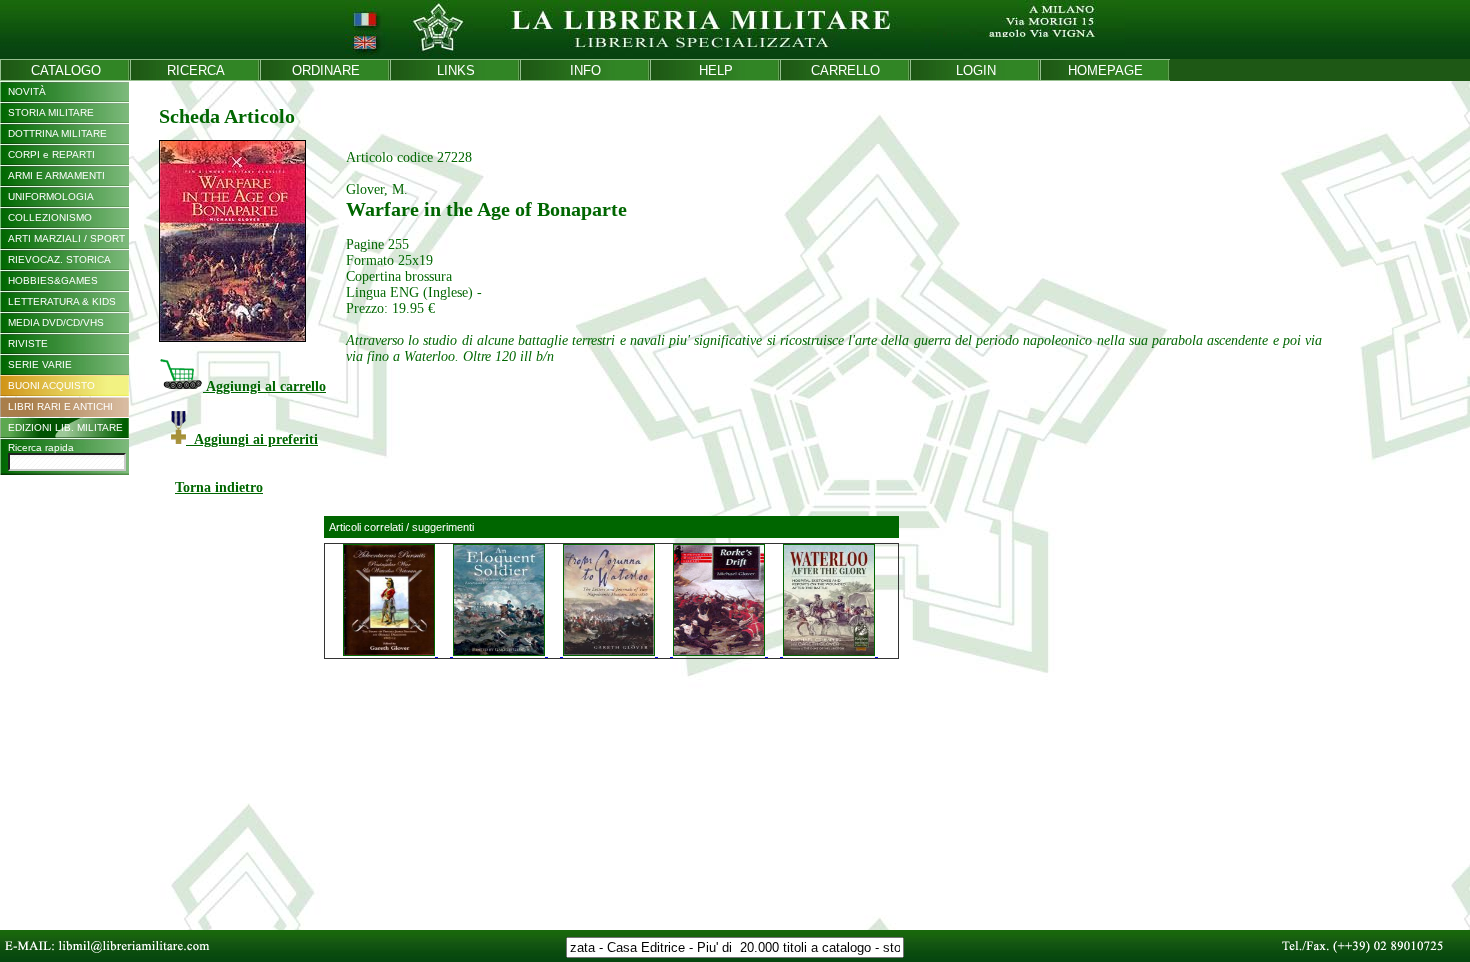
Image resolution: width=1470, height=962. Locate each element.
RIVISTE (28, 343)
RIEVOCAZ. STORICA (59, 259)
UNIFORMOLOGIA (51, 196)
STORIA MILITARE (51, 112)
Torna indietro (219, 487)
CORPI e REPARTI (51, 154)
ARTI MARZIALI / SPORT (66, 238)
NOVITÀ (27, 91)
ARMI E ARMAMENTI (56, 175)
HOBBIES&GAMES (53, 280)
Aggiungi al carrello (264, 386)
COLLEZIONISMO (50, 217)
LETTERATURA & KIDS (62, 301)
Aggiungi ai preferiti (252, 439)
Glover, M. (377, 189)
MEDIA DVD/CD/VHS (56, 322)
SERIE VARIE (40, 364)
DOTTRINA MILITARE (57, 133)
